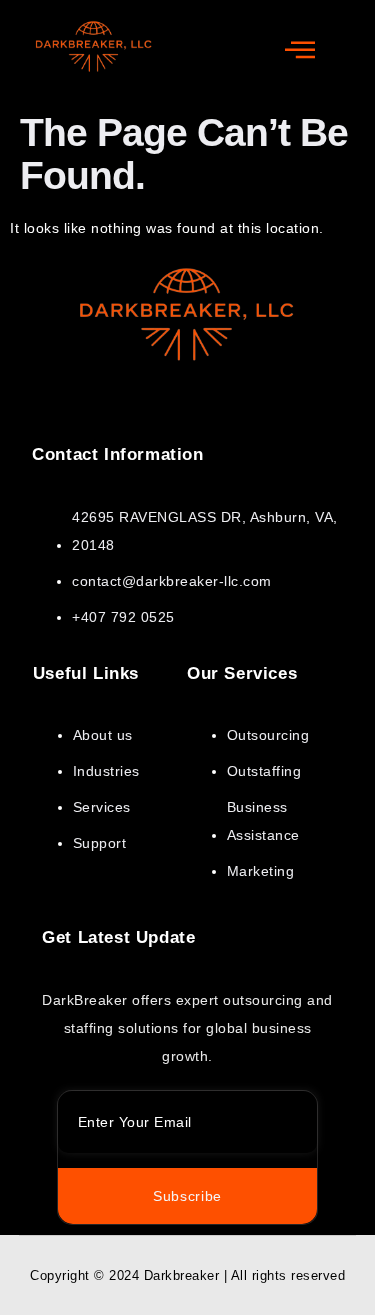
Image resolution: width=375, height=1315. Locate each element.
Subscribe (187, 1196)
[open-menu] (300, 51)
